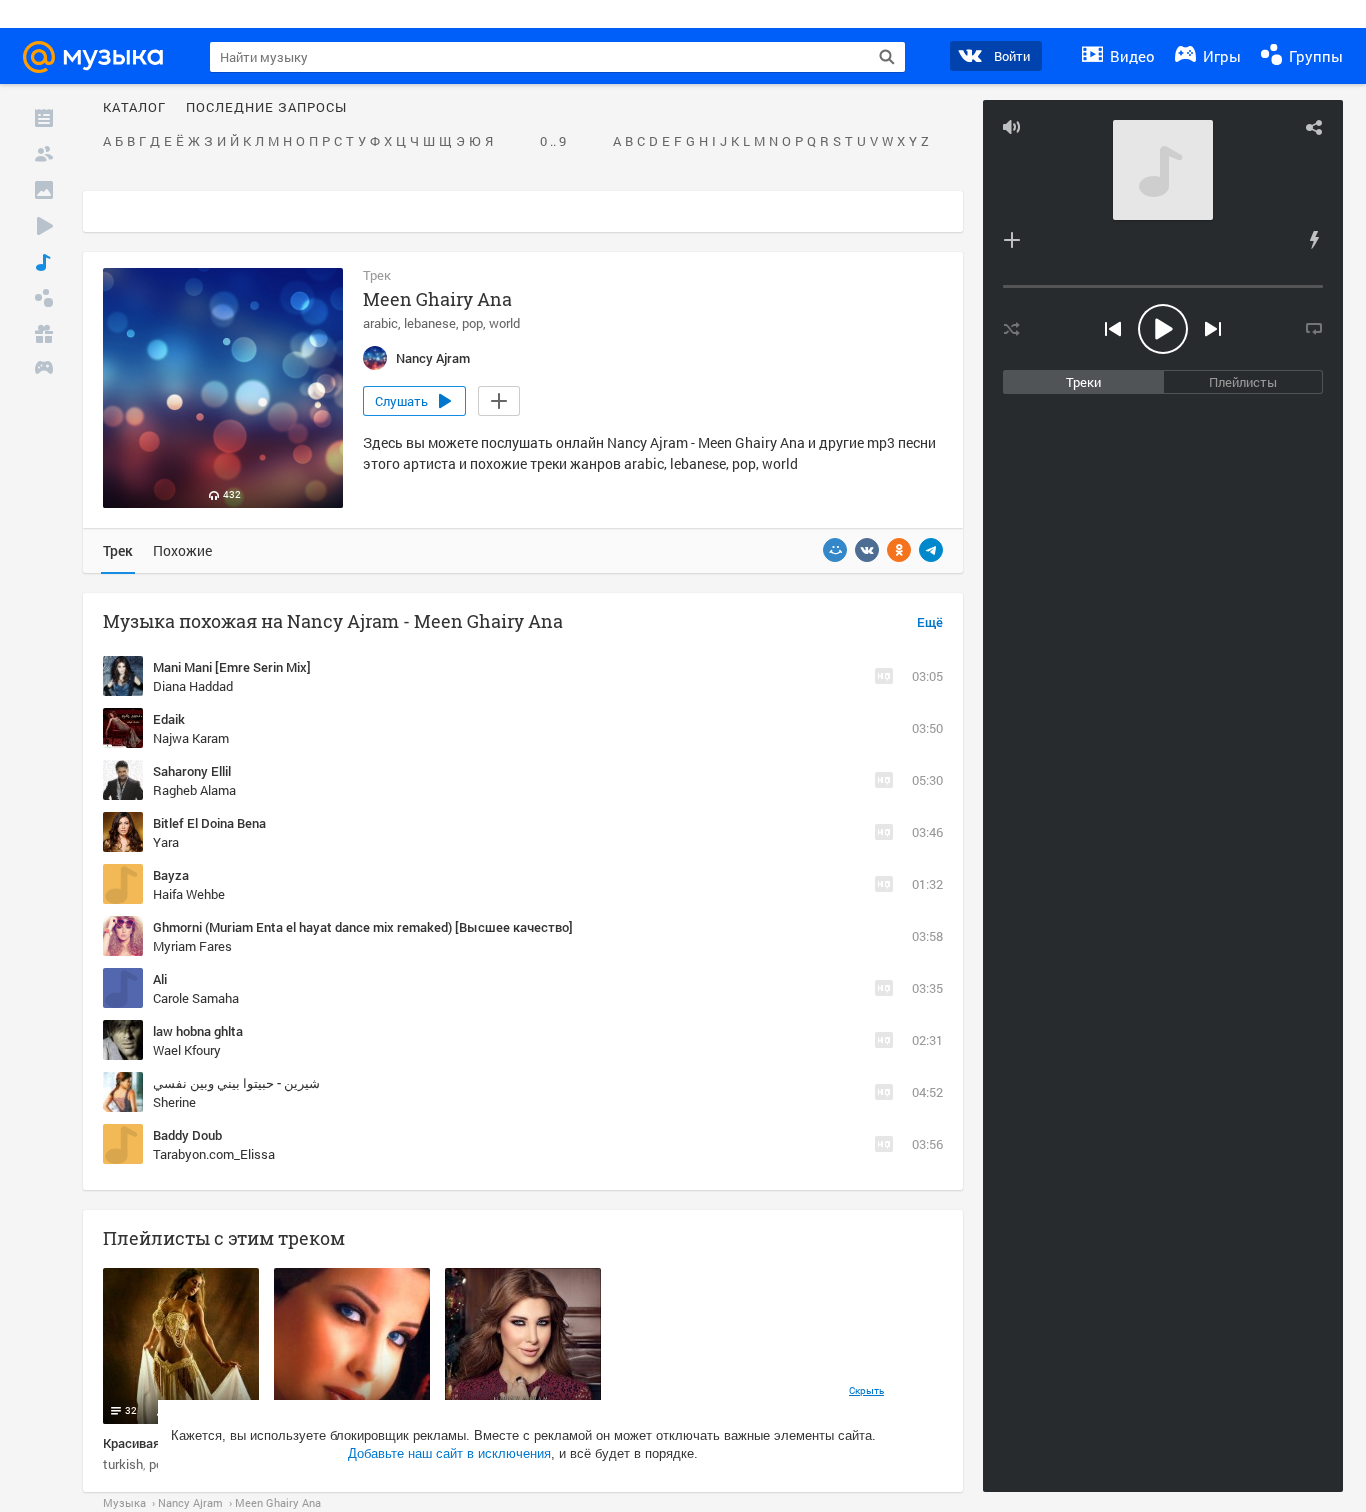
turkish (123, 1464)
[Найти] (887, 57)
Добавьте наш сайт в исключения (449, 1453)
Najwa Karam (191, 738)
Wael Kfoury (187, 1050)
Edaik (169, 719)
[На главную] (102, 57)
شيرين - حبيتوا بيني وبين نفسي (236, 1083)
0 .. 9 (553, 142)
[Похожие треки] (1314, 240)
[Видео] (44, 226)
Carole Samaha (196, 998)
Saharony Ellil (192, 771)
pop (472, 323)
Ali (160, 979)
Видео (1130, 56)
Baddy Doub (187, 1135)
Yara (166, 842)
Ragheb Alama (194, 790)
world (504, 323)
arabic (380, 323)
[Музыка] (44, 262)
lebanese (430, 323)
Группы (1314, 56)
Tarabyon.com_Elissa (214, 1154)
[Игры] (44, 370)
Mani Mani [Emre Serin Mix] (232, 667)
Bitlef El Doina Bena (209, 823)
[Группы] (44, 298)
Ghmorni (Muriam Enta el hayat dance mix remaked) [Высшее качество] (363, 927)
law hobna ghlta (198, 1031)
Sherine (174, 1102)
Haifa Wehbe (189, 894)
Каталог (134, 108)
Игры (1220, 56)
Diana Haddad (193, 686)
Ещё (930, 623)
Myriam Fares (192, 946)
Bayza (171, 875)
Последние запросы (266, 108)
